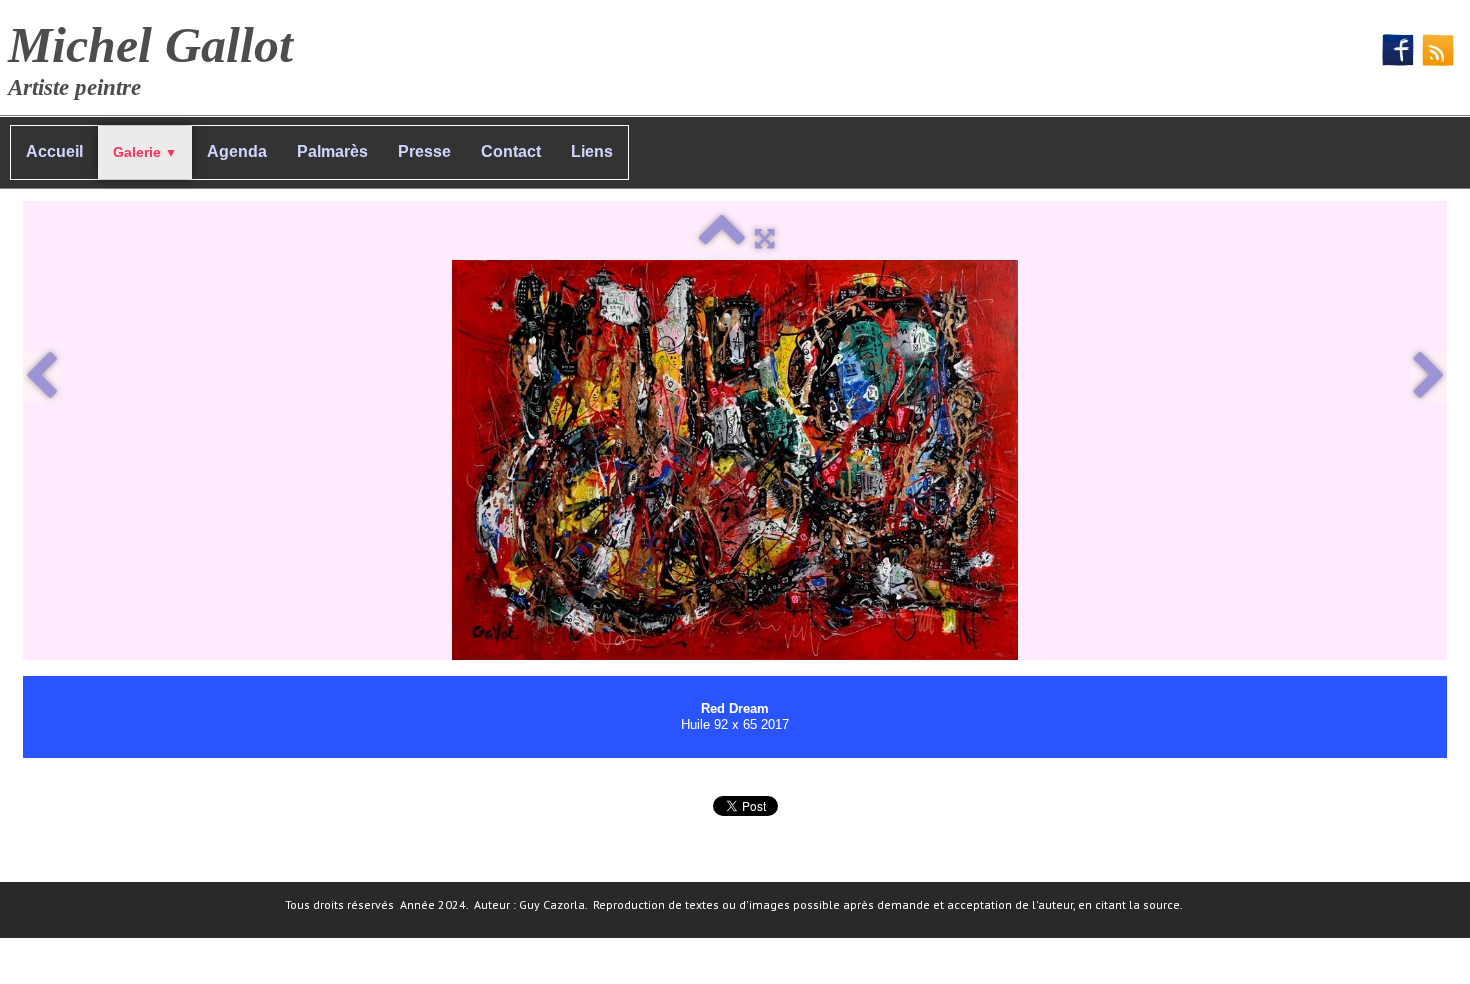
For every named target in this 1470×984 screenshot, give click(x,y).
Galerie (145, 152)
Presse (424, 151)
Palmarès (332, 151)
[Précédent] (41, 376)
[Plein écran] (764, 239)
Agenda (237, 151)
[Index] (721, 239)
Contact (511, 151)
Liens (592, 151)
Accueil (54, 151)
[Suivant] (1429, 376)
